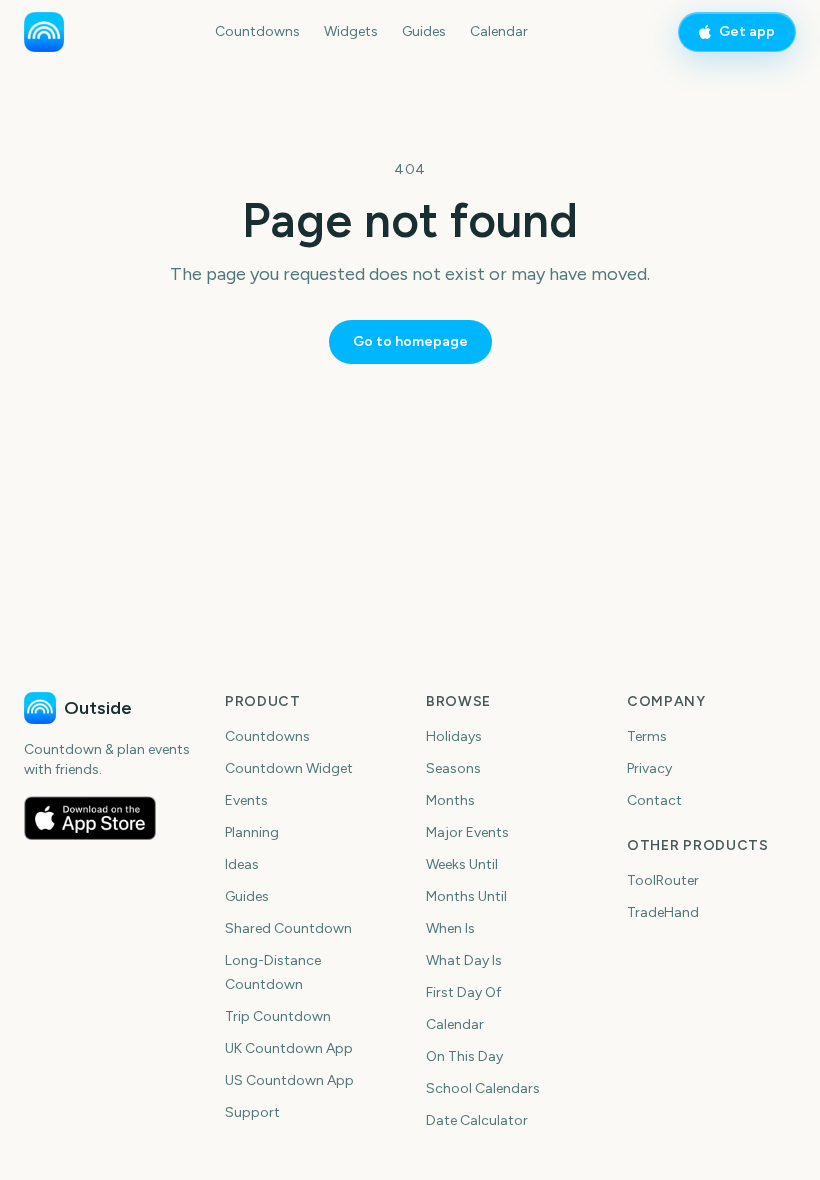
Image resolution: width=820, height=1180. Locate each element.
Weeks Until (462, 864)
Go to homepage (410, 341)
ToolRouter (663, 880)
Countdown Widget (289, 768)
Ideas (242, 864)
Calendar (499, 31)
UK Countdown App (289, 1048)
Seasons (453, 768)
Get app (747, 31)
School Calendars (483, 1088)
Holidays (454, 736)
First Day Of (463, 992)
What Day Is (464, 960)
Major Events (467, 832)
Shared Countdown (288, 928)
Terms (647, 736)
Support (252, 1112)
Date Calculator (477, 1120)
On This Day (464, 1056)
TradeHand (663, 912)
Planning (252, 832)
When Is (450, 928)
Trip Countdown (278, 1016)
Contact (654, 800)
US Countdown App (289, 1080)
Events (246, 800)
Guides (424, 31)
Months (450, 800)
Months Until (466, 896)
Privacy (649, 768)
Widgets (351, 31)
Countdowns (257, 31)
